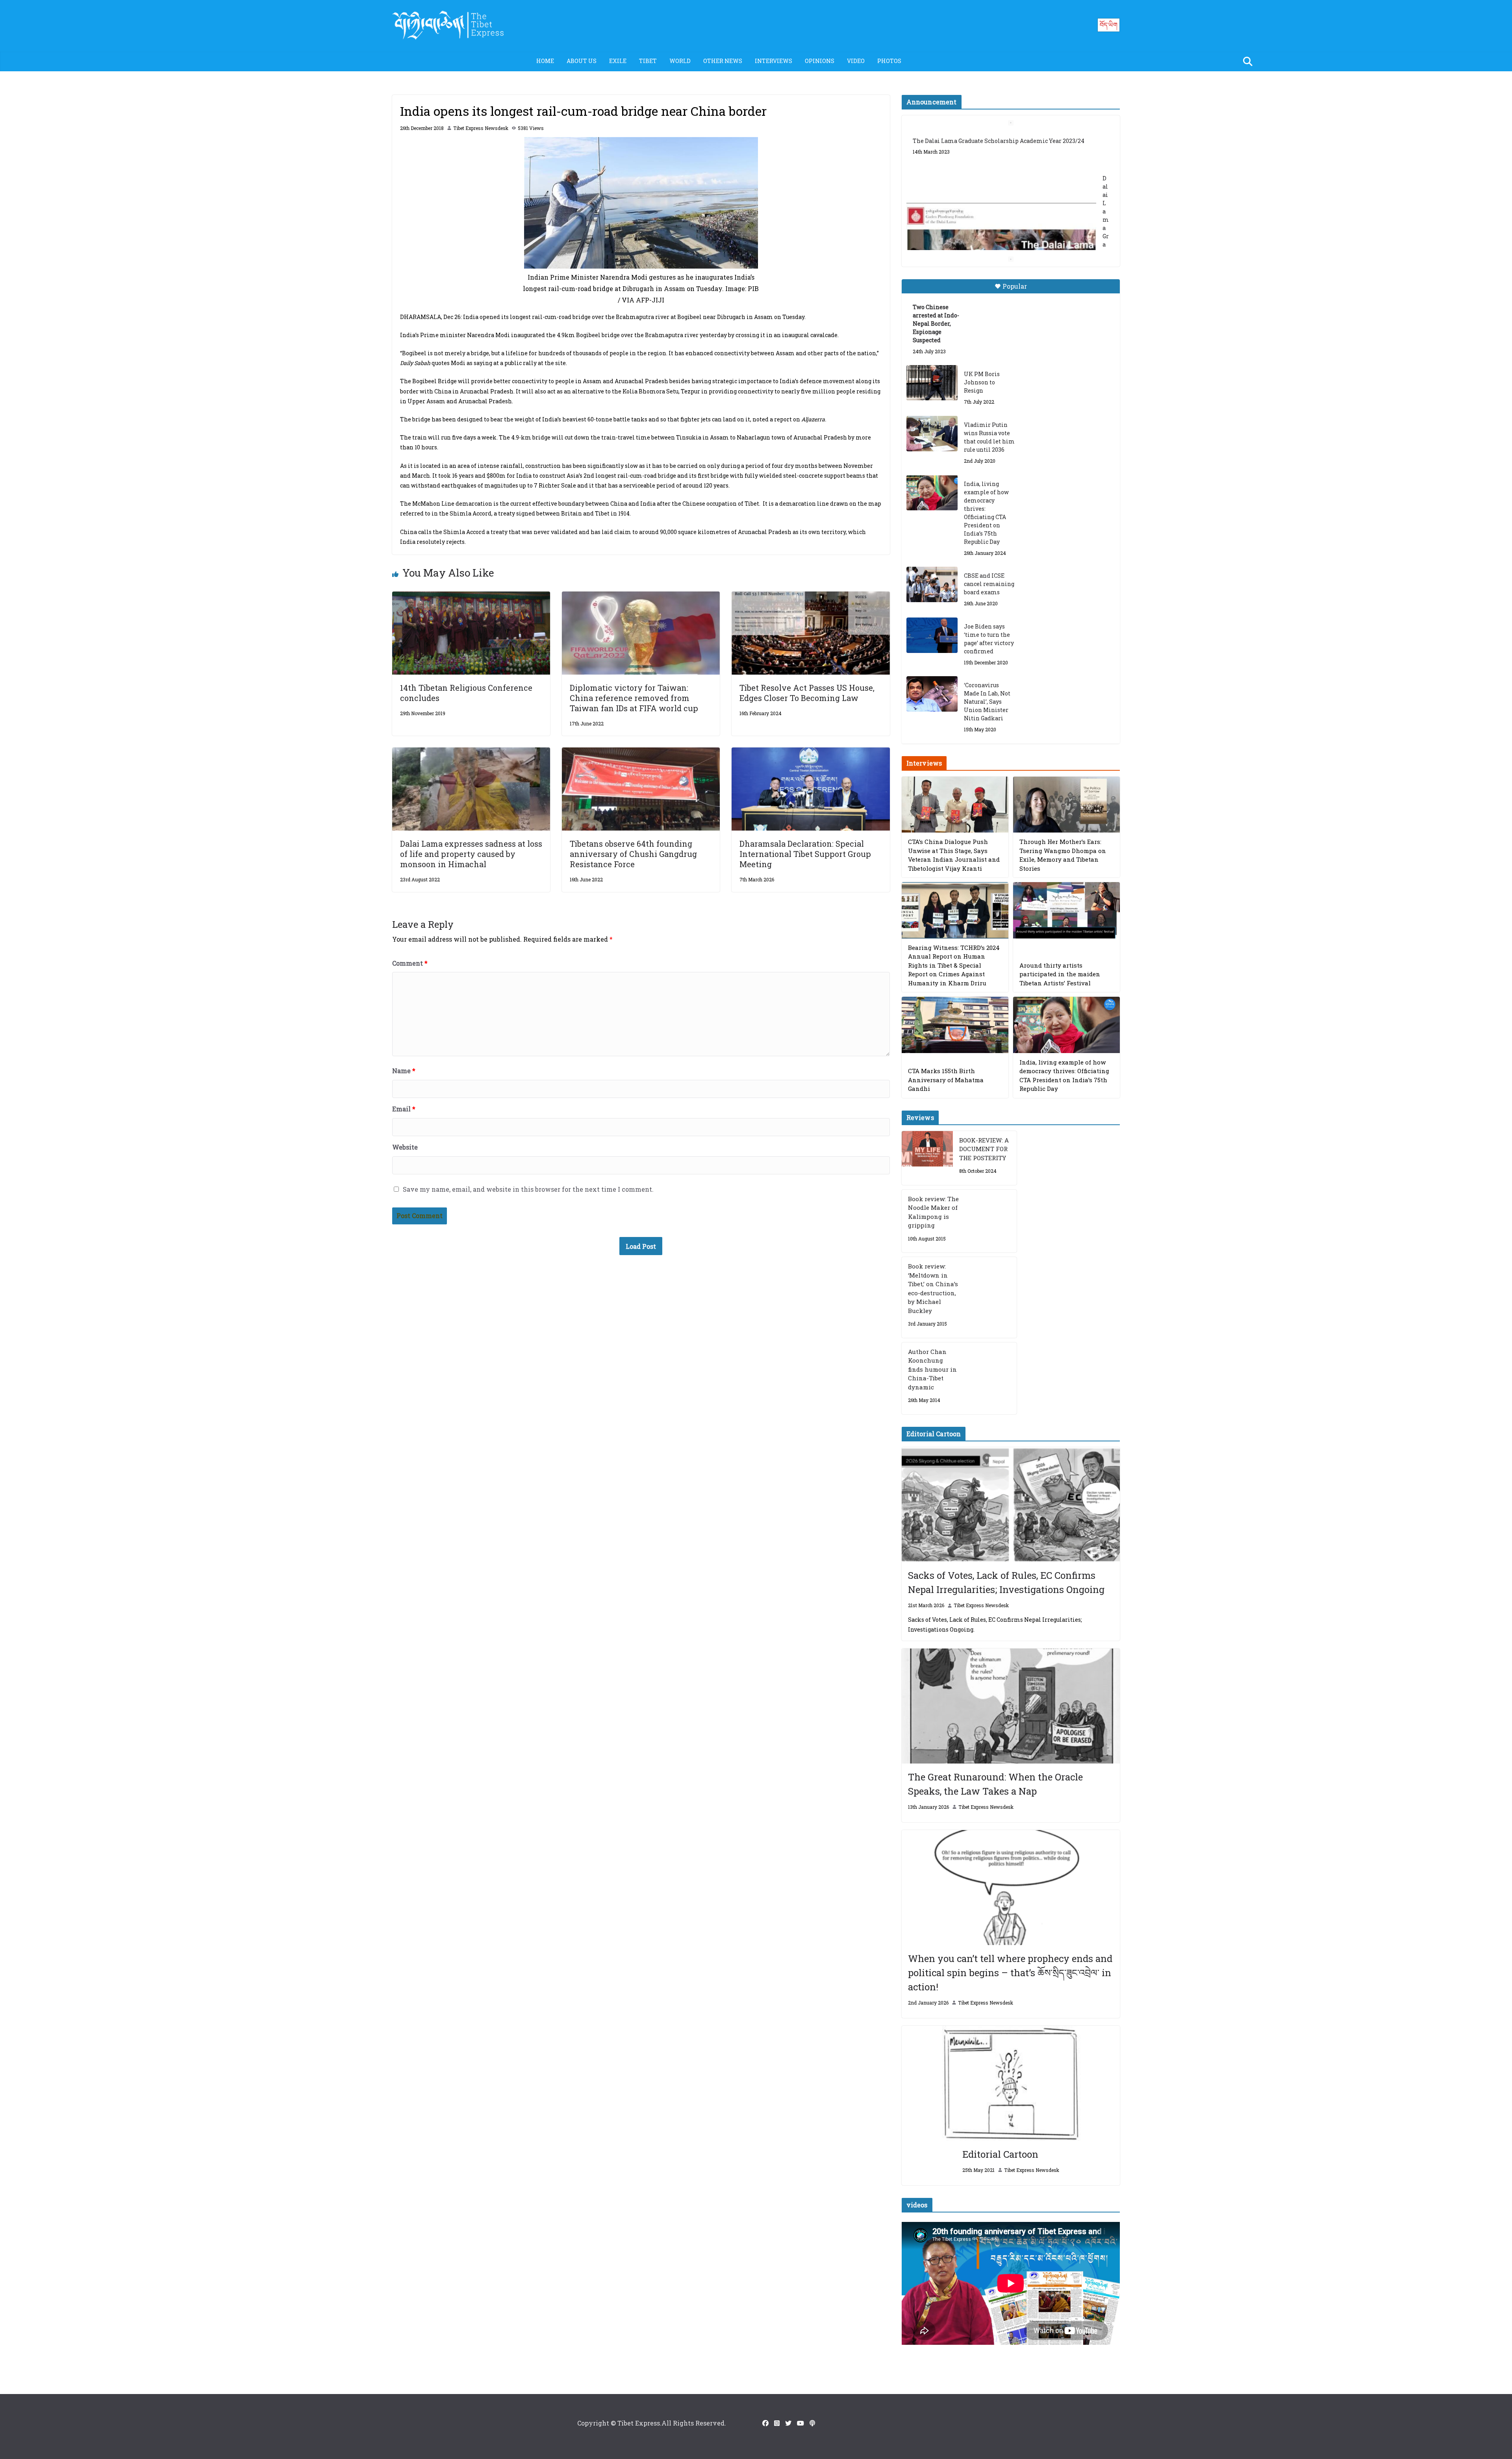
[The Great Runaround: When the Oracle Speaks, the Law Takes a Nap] (1011, 1706)
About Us (582, 61)
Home (545, 61)
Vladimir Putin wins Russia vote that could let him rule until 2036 (989, 437)
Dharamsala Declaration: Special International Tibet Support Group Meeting (805, 854)
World (680, 61)
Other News (723, 61)
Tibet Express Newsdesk (481, 128)
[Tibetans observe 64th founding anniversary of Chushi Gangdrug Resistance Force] (641, 753)
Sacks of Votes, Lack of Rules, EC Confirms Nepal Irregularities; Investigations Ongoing (1006, 1582)
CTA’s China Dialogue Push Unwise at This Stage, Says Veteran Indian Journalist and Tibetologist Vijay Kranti (954, 855)
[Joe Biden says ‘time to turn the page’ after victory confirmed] (932, 635)
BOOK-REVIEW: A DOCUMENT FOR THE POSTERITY (984, 1149)
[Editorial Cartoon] (1011, 2083)
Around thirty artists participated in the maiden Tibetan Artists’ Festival (1060, 974)
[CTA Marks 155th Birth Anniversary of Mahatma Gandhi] (955, 1025)
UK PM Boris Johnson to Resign (982, 382)
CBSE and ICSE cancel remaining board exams (989, 584)
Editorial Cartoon (1000, 2154)
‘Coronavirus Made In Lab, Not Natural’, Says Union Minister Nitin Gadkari (987, 702)
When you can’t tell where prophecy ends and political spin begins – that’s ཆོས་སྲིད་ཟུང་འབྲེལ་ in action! (1010, 1973)
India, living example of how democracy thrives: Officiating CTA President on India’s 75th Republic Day (986, 513)
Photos (889, 61)
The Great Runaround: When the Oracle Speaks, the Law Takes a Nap (995, 1784)
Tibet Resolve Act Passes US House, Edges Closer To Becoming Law (807, 693)
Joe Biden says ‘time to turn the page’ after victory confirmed (989, 639)
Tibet (648, 61)
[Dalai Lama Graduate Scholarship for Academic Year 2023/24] (1001, 198)
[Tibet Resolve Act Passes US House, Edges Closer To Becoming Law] (811, 597)
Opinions (820, 61)
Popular (1015, 286)
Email (404, 1109)
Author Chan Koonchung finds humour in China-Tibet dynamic (932, 1369)
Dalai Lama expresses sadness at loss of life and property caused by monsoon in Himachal (471, 854)
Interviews (774, 61)
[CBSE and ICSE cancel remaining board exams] (932, 584)
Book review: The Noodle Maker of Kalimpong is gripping (933, 1212)
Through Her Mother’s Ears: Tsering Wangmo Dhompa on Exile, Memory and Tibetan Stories (1063, 855)
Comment (410, 963)
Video (856, 61)
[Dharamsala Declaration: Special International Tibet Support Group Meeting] (811, 753)
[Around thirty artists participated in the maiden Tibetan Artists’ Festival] (1066, 910)
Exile (618, 61)
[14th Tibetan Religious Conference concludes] (471, 597)
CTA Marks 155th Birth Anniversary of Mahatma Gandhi (946, 1080)
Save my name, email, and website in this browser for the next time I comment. (528, 1189)
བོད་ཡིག (1109, 25)
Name (404, 1071)
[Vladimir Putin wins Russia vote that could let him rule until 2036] (932, 434)
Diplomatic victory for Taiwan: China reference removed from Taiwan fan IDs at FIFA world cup (635, 698)
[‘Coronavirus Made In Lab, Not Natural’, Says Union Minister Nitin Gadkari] (932, 694)
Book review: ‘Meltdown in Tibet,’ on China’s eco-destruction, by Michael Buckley (933, 1288)
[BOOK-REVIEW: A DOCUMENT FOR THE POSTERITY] (927, 1158)
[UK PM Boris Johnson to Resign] (932, 383)
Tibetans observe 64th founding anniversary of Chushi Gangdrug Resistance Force (633, 854)
